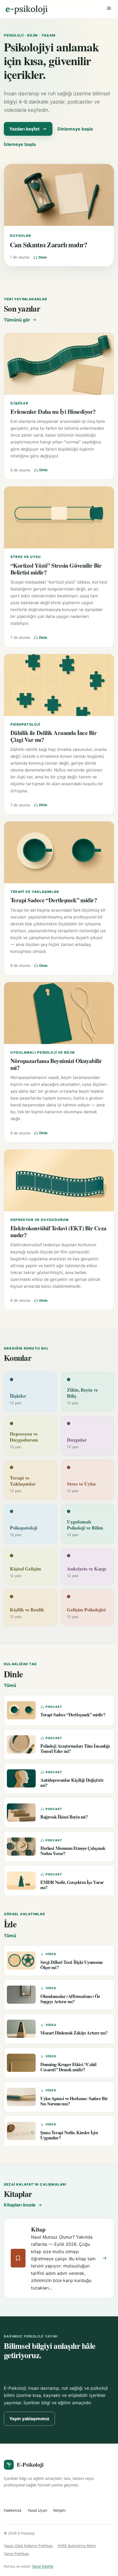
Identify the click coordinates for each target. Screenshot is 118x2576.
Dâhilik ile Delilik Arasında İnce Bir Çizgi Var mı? (54, 736)
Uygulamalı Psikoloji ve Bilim (43, 1052)
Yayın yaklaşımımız (29, 2419)
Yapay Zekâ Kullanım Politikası (28, 2546)
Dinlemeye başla (75, 129)
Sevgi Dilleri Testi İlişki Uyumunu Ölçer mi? (71, 1965)
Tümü (10, 1685)
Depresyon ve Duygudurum (40, 1220)
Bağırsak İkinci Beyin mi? (64, 1817)
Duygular (21, 236)
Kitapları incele (20, 2205)
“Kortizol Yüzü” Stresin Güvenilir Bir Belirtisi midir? (56, 569)
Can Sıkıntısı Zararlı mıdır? (49, 245)
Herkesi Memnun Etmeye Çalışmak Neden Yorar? (73, 1851)
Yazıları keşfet (24, 129)
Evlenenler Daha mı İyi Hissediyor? (53, 411)
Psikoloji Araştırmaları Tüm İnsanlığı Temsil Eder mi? (75, 1748)
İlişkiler (19, 403)
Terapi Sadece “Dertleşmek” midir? (54, 900)
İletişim (59, 2510)
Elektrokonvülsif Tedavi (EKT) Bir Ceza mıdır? (58, 1231)
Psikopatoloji (25, 724)
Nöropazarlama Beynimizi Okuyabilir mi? (56, 1064)
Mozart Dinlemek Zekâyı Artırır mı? (74, 2033)
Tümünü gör (17, 320)
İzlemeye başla (20, 144)
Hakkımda (13, 2510)
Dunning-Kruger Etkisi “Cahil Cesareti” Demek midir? (68, 2067)
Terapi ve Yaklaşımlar (35, 892)
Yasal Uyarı (37, 2510)
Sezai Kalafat (43, 2566)
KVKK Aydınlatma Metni (77, 2546)
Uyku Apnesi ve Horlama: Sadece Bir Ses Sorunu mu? (74, 2101)
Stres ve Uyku (26, 557)
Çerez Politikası (16, 2554)
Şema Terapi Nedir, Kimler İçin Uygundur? (69, 2135)
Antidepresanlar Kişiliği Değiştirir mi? (72, 1783)
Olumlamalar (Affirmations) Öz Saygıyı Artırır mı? (70, 1999)
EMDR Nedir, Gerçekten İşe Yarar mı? (72, 1885)
